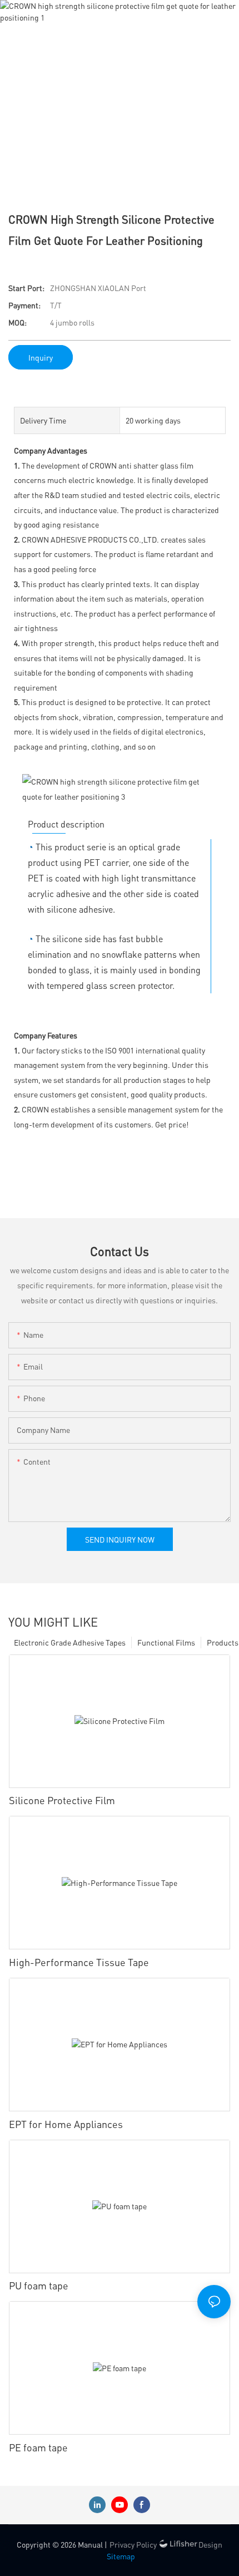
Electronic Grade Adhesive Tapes (70, 1642)
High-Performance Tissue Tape (79, 1962)
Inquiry (41, 357)
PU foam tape (39, 2285)
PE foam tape (38, 2447)
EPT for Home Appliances (66, 2124)
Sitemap (121, 2556)
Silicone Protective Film (62, 1800)
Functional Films (166, 1642)
